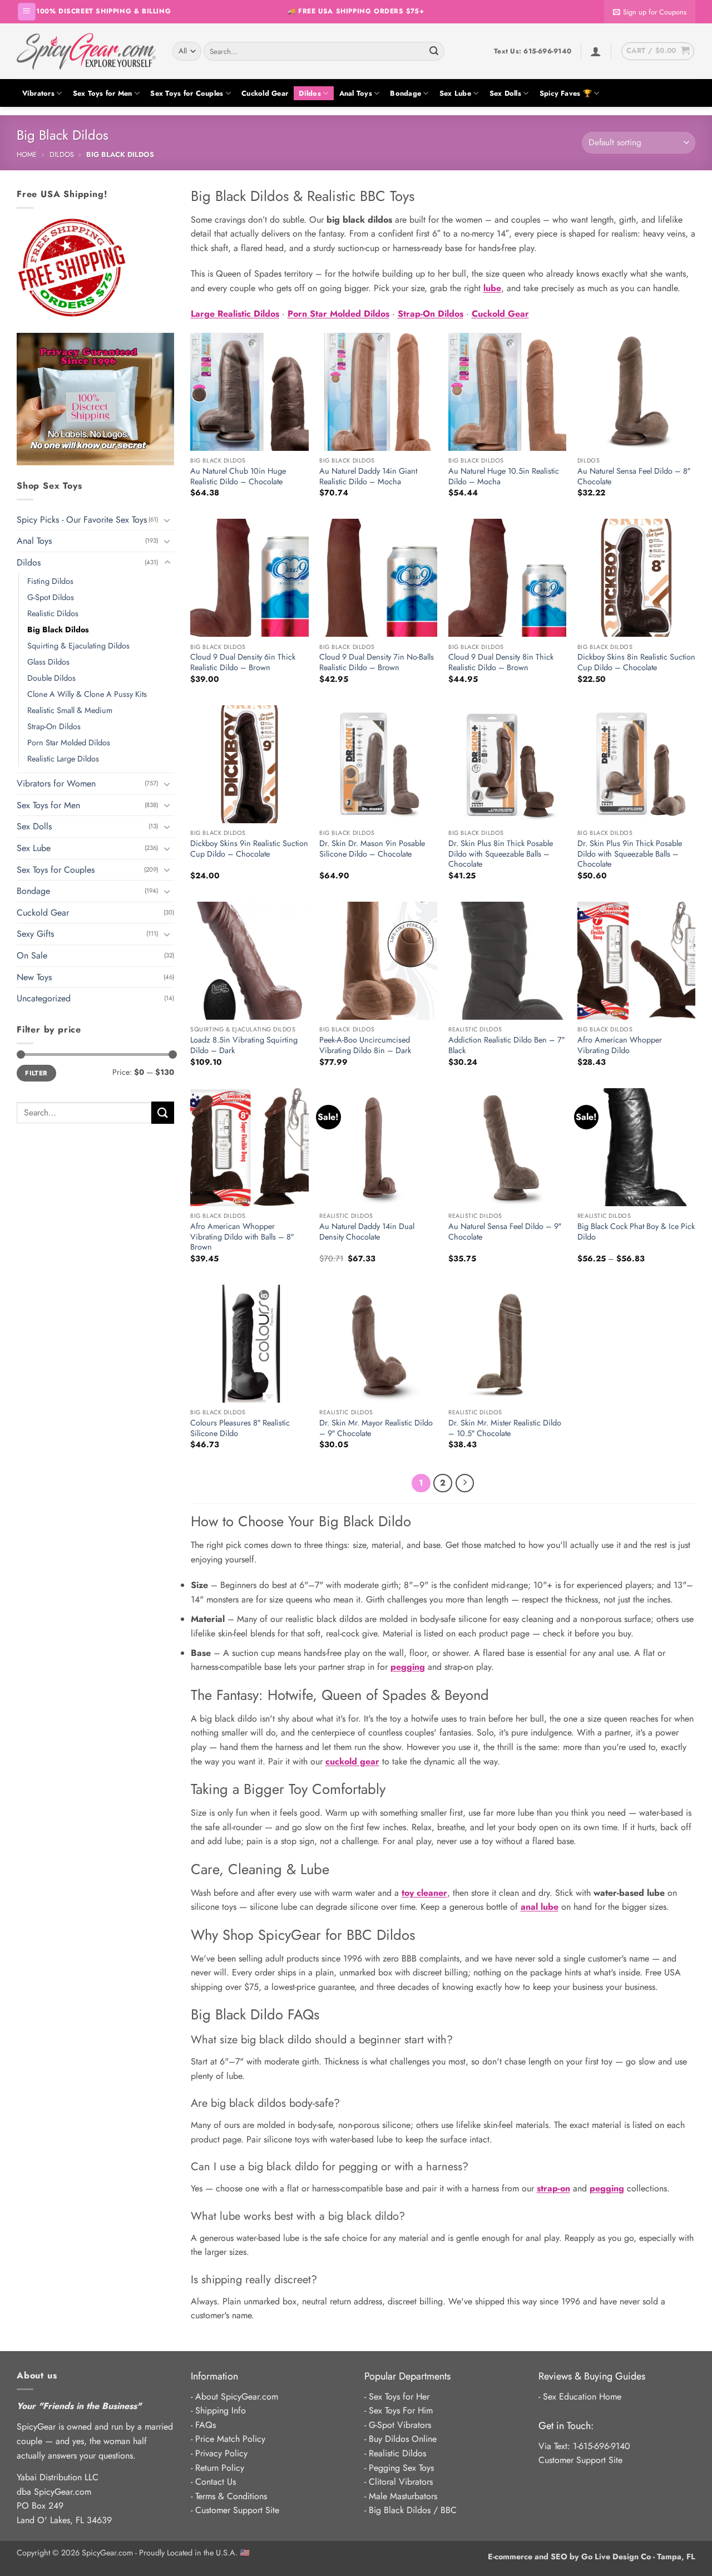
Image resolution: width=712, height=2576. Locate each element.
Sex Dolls (505, 93)
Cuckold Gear (265, 93)
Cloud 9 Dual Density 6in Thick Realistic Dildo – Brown (243, 662)
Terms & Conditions (231, 2496)
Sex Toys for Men (103, 93)
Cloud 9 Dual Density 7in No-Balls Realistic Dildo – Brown (377, 662)
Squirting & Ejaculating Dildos (78, 646)
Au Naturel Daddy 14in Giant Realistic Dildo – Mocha (368, 476)
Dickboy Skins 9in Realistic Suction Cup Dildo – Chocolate (249, 849)
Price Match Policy (230, 2439)
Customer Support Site (237, 2510)
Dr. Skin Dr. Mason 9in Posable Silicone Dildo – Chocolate (372, 849)
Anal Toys (356, 93)
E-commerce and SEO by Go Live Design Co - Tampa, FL (592, 2557)
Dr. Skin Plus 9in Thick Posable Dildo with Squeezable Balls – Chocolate (630, 854)
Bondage (406, 93)
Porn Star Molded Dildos (69, 743)
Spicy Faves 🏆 (566, 93)
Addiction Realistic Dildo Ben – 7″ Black (506, 1045)
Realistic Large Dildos (63, 759)
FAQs (206, 2425)
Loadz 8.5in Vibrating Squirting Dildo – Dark (244, 1045)
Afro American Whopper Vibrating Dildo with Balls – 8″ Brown (242, 1237)
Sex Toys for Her (399, 2396)
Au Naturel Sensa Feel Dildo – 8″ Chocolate (634, 476)
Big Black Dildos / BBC (413, 2510)
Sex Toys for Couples (187, 93)
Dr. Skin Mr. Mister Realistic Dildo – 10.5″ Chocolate (505, 1428)
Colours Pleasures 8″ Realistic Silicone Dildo (240, 1428)
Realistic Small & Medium (70, 710)
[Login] (596, 51)
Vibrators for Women (56, 783)
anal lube (540, 1907)
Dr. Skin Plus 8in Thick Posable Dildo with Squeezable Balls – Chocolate (501, 854)
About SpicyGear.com (237, 2396)
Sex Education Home (582, 2396)
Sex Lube (455, 93)
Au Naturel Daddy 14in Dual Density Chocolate (367, 1232)
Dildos (310, 93)
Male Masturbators (403, 2496)
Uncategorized (44, 998)
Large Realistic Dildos (235, 314)
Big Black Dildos (58, 630)
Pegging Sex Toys (401, 2468)
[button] (27, 12)
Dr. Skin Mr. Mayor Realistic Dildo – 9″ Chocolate (376, 1428)
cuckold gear (352, 1761)
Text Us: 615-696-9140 (533, 51)
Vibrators (38, 93)
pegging (408, 1667)
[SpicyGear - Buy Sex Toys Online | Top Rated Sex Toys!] (86, 51)
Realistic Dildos (53, 613)
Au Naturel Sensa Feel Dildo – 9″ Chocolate (505, 1232)
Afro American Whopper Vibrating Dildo (620, 1045)
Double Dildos (51, 678)
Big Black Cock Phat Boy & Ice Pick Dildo (636, 1232)
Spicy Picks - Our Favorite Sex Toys (82, 520)
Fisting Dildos (50, 581)
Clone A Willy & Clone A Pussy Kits (87, 694)
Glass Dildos (48, 662)
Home (27, 154)
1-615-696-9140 (602, 2446)
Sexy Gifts (35, 934)
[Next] (465, 1483)
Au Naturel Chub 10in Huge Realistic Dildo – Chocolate (238, 476)
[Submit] (434, 51)
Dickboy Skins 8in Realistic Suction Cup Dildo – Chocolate (636, 662)
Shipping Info (221, 2410)
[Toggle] (167, 520)
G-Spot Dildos (51, 597)
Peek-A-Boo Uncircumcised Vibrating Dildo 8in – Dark (365, 1045)
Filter (36, 1073)
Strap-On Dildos (54, 726)
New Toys (34, 977)
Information (214, 2376)
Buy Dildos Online (403, 2439)
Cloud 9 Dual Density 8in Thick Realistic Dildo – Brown (501, 662)
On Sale (32, 955)
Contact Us (216, 2482)
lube (492, 288)
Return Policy (220, 2468)
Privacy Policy (221, 2453)
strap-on (553, 2188)
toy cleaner (424, 1893)
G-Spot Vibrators (400, 2425)
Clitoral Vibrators (401, 2482)
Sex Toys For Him (401, 2410)
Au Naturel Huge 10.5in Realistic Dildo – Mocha (504, 476)
